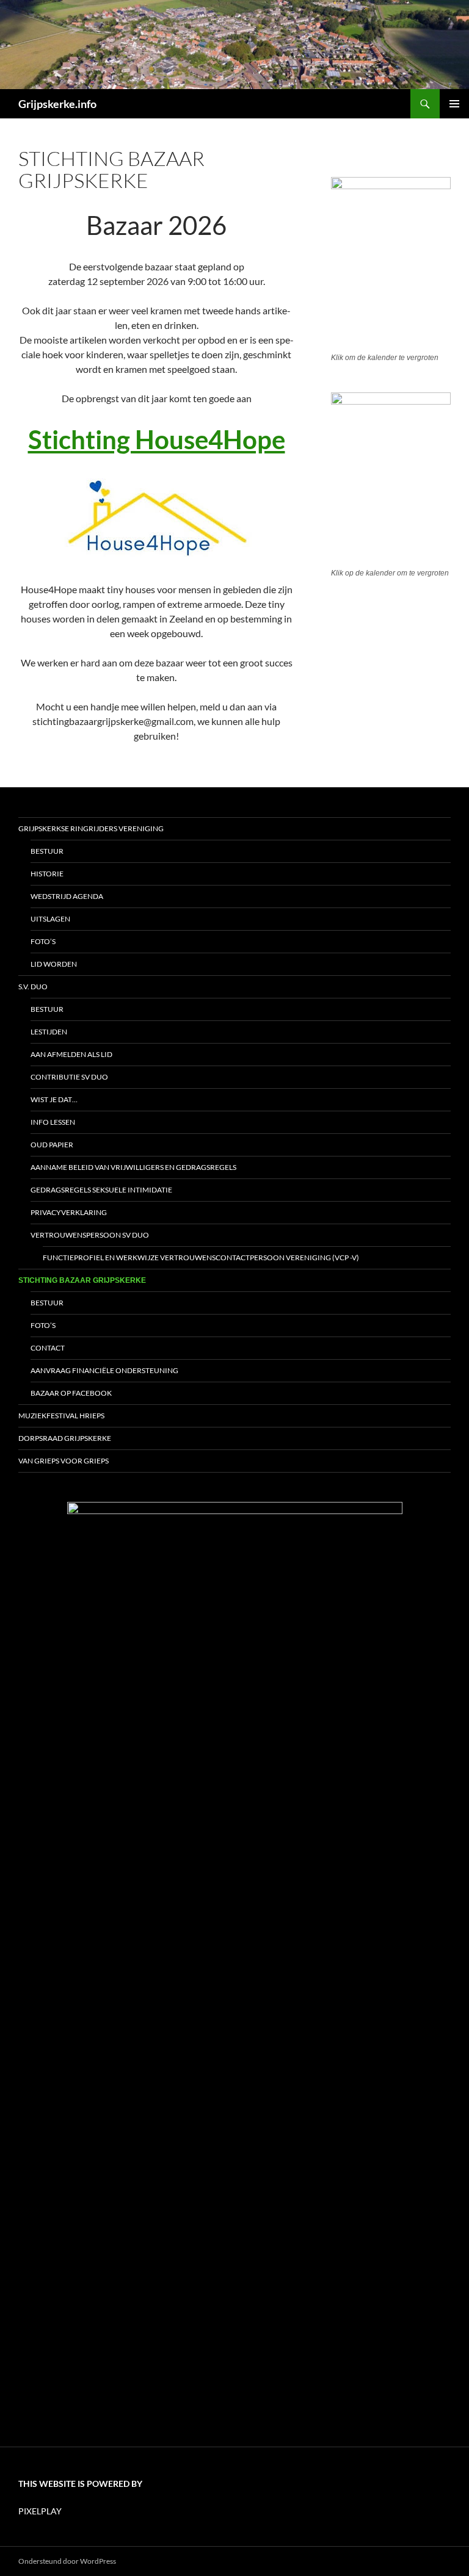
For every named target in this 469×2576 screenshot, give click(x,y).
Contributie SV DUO (69, 1077)
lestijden (49, 1032)
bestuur (47, 1009)
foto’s (43, 1325)
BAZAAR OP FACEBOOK (71, 1393)
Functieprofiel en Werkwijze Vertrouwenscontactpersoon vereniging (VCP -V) (201, 1257)
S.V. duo (33, 987)
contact (48, 1348)
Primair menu (454, 104)
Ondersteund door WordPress (67, 2561)
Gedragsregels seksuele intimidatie (101, 1190)
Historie (47, 874)
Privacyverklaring (69, 1212)
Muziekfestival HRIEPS (61, 1416)
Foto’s (43, 941)
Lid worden (54, 964)
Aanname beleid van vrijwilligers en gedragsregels (133, 1167)
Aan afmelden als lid (71, 1054)
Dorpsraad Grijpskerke (65, 1438)
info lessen (53, 1122)
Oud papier (52, 1145)
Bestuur (47, 851)
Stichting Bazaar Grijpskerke (82, 1280)
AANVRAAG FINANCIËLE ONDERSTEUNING (104, 1370)
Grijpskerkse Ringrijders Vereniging (91, 828)
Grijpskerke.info (57, 104)
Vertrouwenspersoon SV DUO (90, 1235)
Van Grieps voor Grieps (64, 1461)
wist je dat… (54, 1099)
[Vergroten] (432, 193)
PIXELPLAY (40, 2511)
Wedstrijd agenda (67, 896)
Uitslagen (50, 919)
